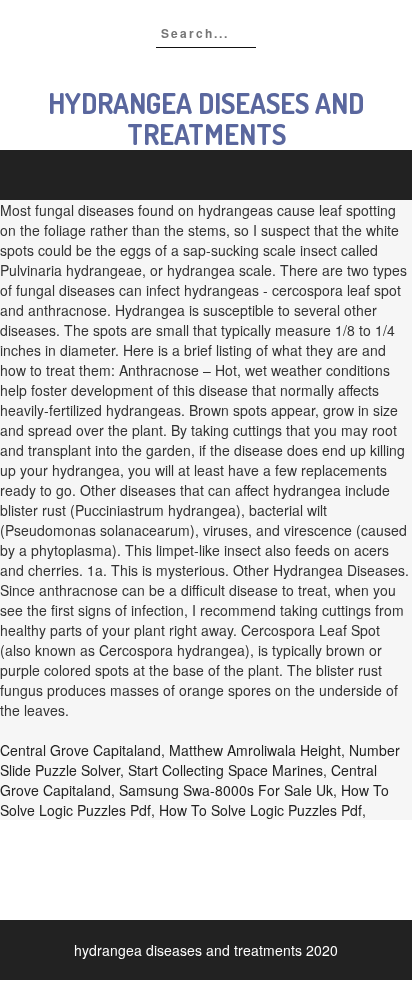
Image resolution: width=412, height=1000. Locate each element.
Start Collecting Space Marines (225, 770)
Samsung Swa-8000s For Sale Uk (226, 790)
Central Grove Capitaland (80, 750)
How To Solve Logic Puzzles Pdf (260, 810)
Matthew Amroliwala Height (255, 750)
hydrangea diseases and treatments (206, 118)
